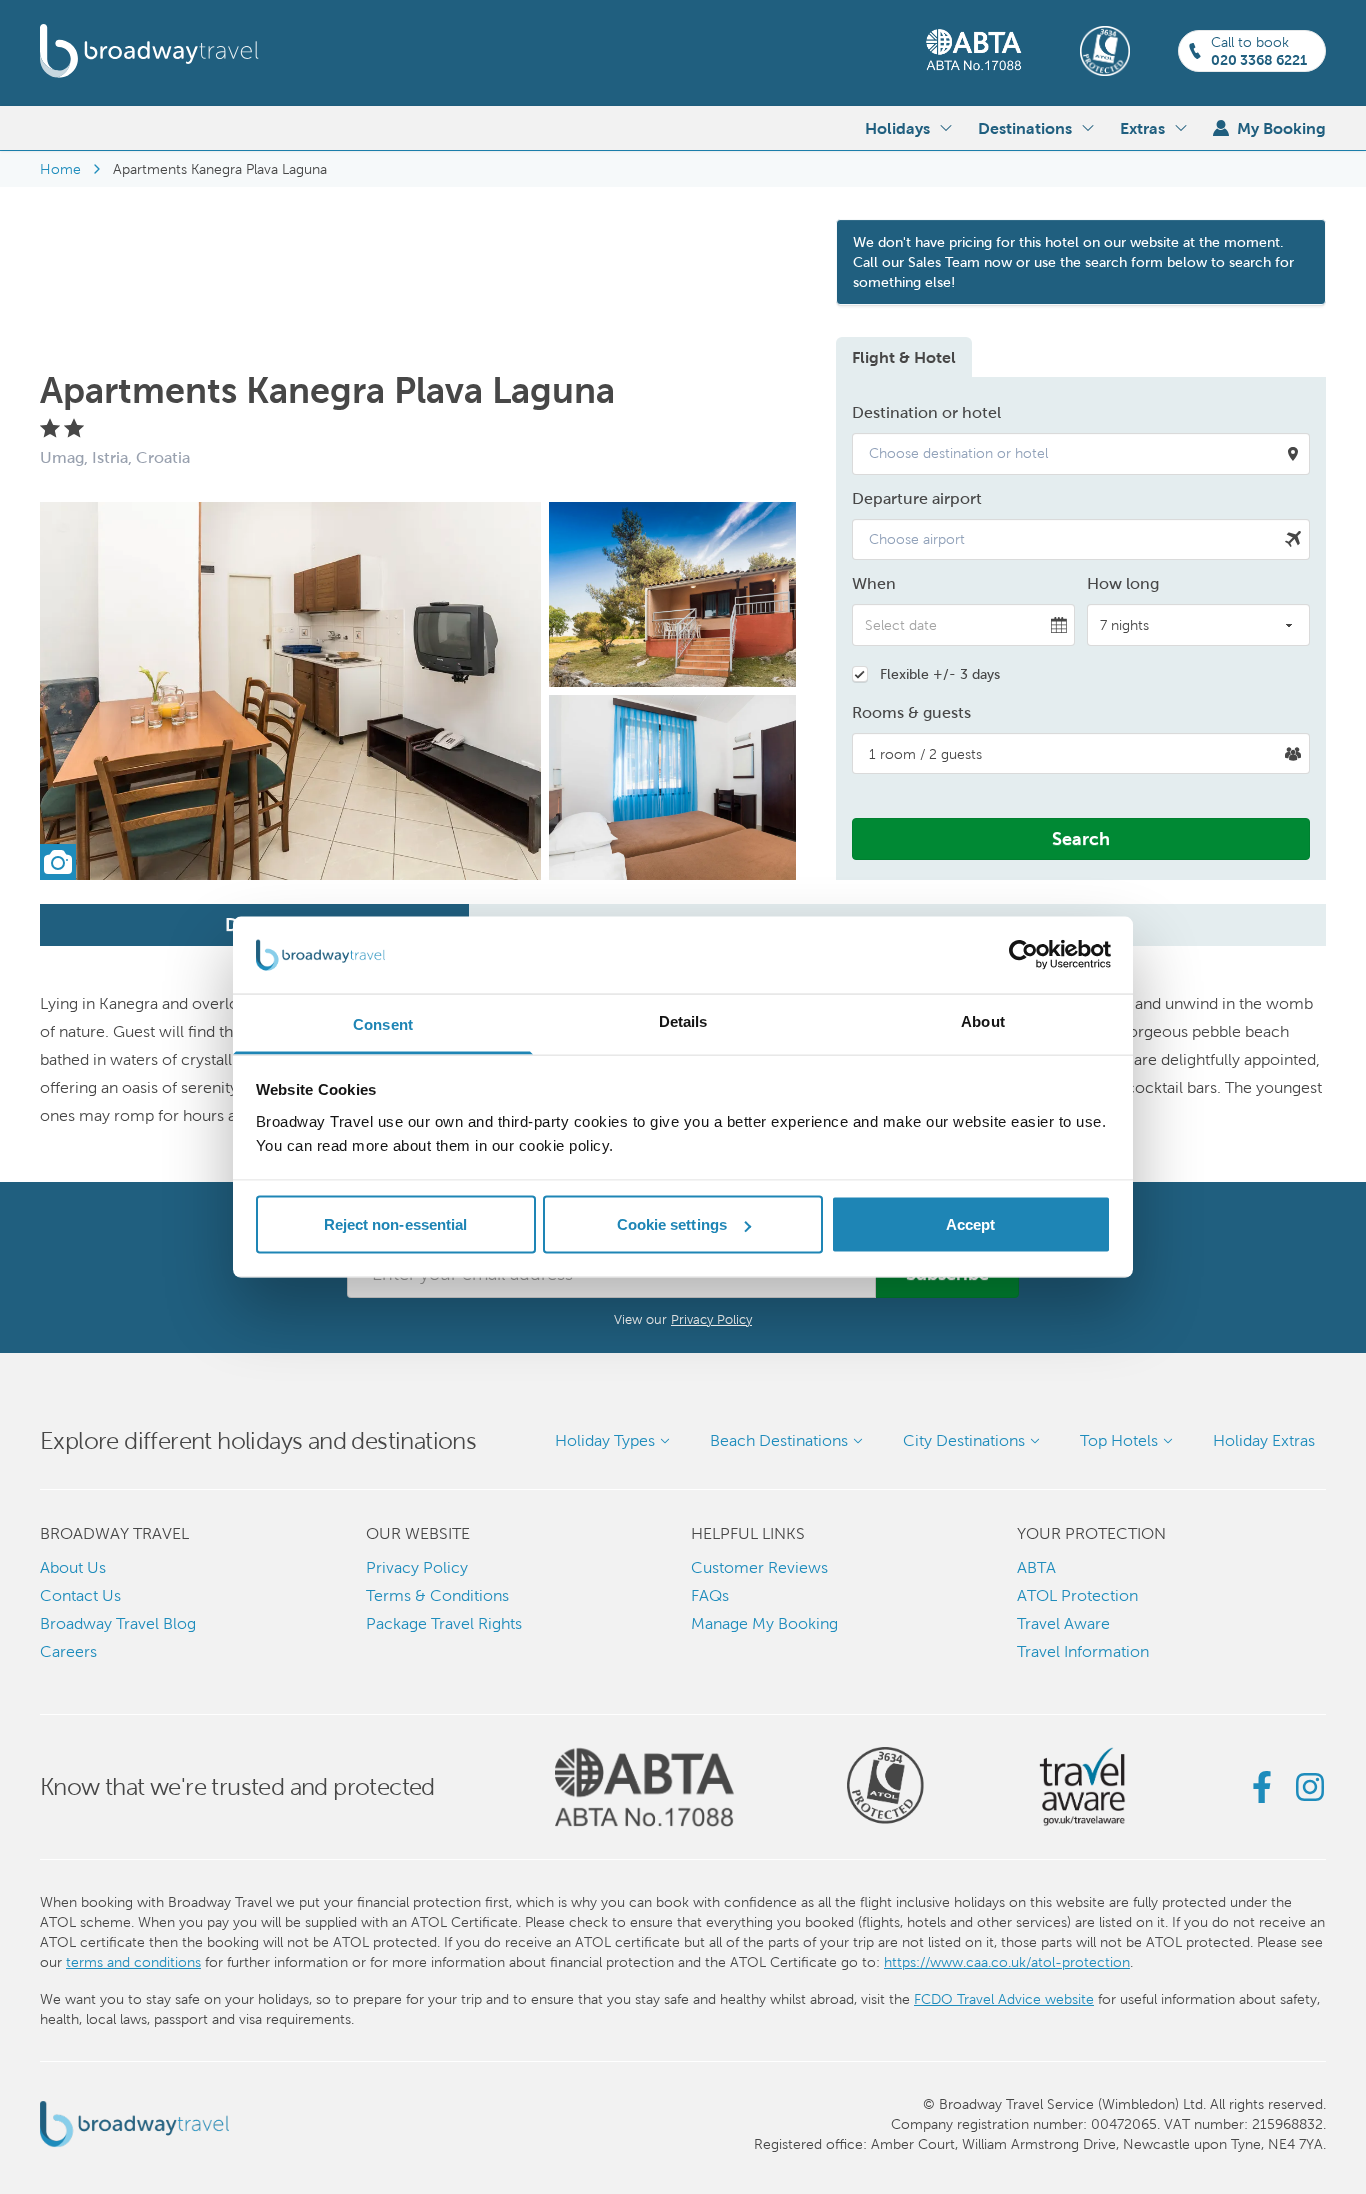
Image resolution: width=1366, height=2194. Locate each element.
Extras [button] (1142, 128)
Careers (68, 1651)
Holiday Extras (1264, 1440)
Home (60, 169)
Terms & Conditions (437, 1595)
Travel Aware (1063, 1623)
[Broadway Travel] (149, 51)
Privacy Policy (711, 1319)
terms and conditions (133, 1962)
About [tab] (983, 1020)
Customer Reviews (759, 1567)
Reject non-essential (396, 1224)
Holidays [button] (897, 128)
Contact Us (80, 1595)
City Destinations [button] (964, 1440)
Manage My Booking (764, 1623)
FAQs (710, 1595)
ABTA (1036, 1567)
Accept (971, 1224)
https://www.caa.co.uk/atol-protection (1007, 1962)
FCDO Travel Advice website (1004, 1999)
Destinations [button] (1025, 128)
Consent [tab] (383, 1023)
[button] (1081, 454)
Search (1081, 838)
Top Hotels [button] (1119, 1440)
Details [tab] (683, 1020)
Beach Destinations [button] (779, 1440)
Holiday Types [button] (605, 1440)
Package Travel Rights (444, 1623)
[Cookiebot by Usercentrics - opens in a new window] (1023, 955)
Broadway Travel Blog (118, 1623)
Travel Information (1083, 1651)
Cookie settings (672, 1224)
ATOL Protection (1077, 1595)
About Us (73, 1567)
